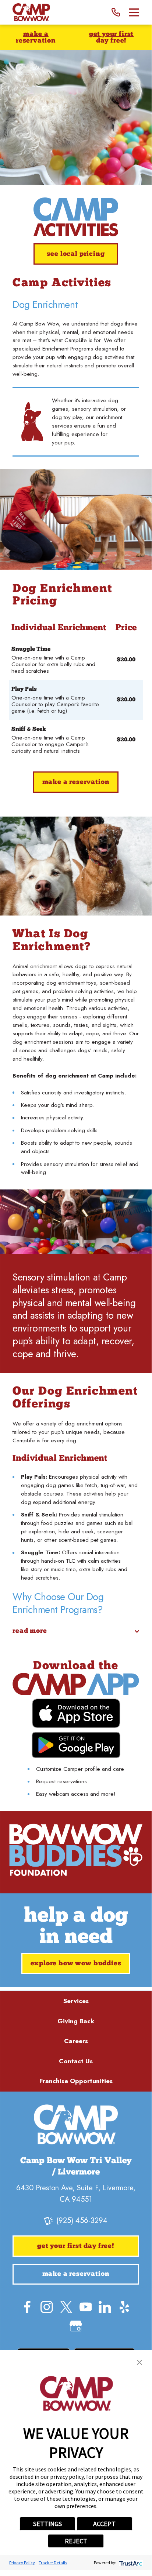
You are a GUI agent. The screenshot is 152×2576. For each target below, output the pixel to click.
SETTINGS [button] (47, 2524)
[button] (139, 2362)
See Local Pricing (76, 254)
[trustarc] (130, 2563)
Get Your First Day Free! (112, 38)
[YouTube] (86, 2307)
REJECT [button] (76, 2541)
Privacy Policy (22, 2563)
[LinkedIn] (105, 2307)
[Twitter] (66, 2307)
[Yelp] (124, 2307)
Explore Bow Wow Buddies (76, 1964)
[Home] (31, 12)
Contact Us (76, 2061)
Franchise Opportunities (76, 2081)
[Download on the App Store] (76, 1713)
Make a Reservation (36, 38)
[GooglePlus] (76, 2326)
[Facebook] (27, 2307)
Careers (76, 2041)
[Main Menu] (134, 12)
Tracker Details (53, 2563)
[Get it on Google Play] (76, 1745)
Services (76, 2001)
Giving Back (76, 2021)
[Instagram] (47, 2307)
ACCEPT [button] (104, 2524)
